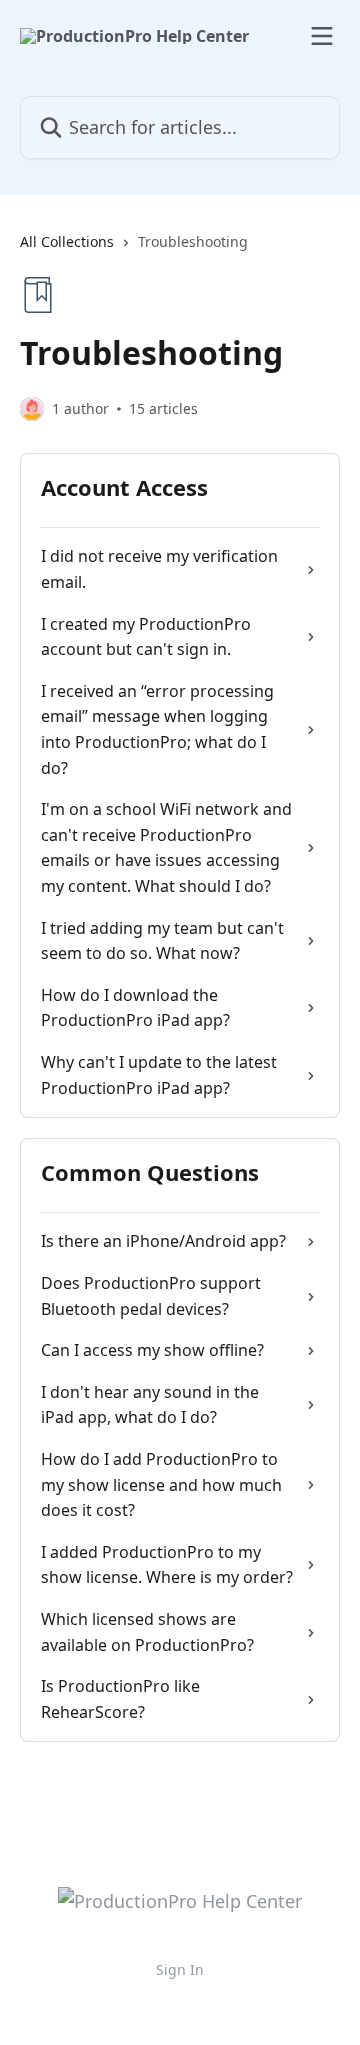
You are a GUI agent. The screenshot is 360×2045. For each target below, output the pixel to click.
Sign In (180, 1969)
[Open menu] (322, 36)
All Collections (67, 241)
